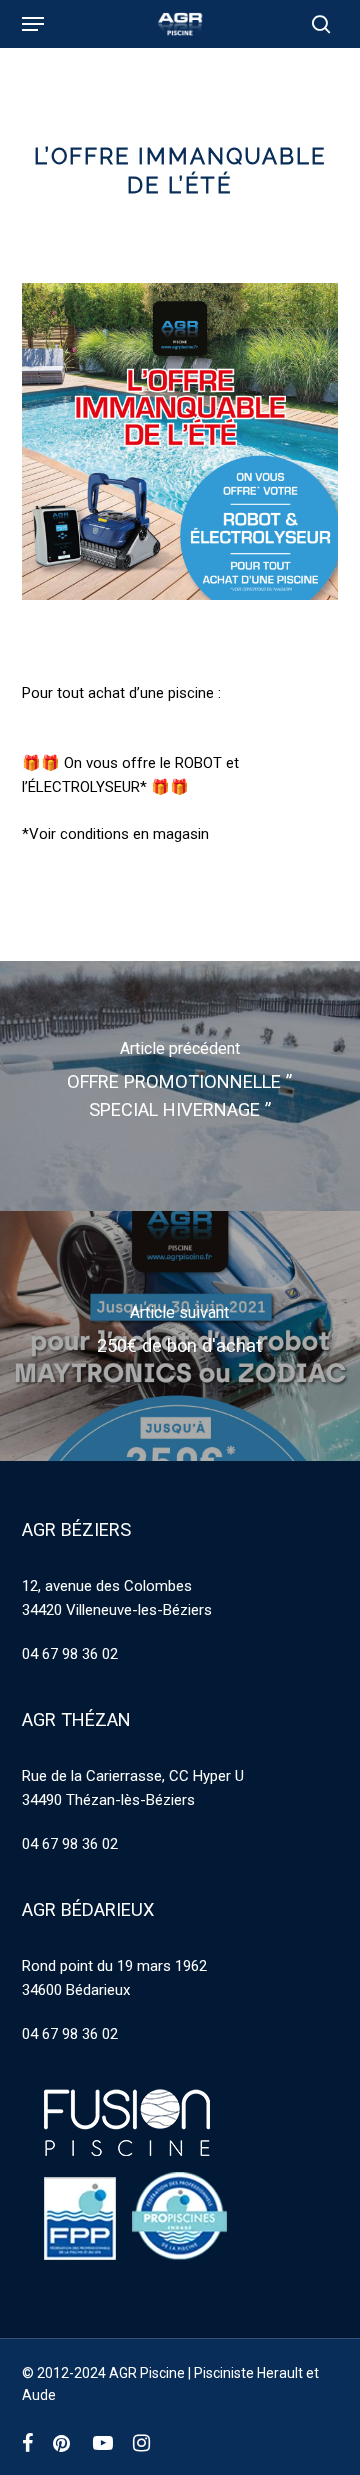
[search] (316, 24)
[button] (33, 24)
